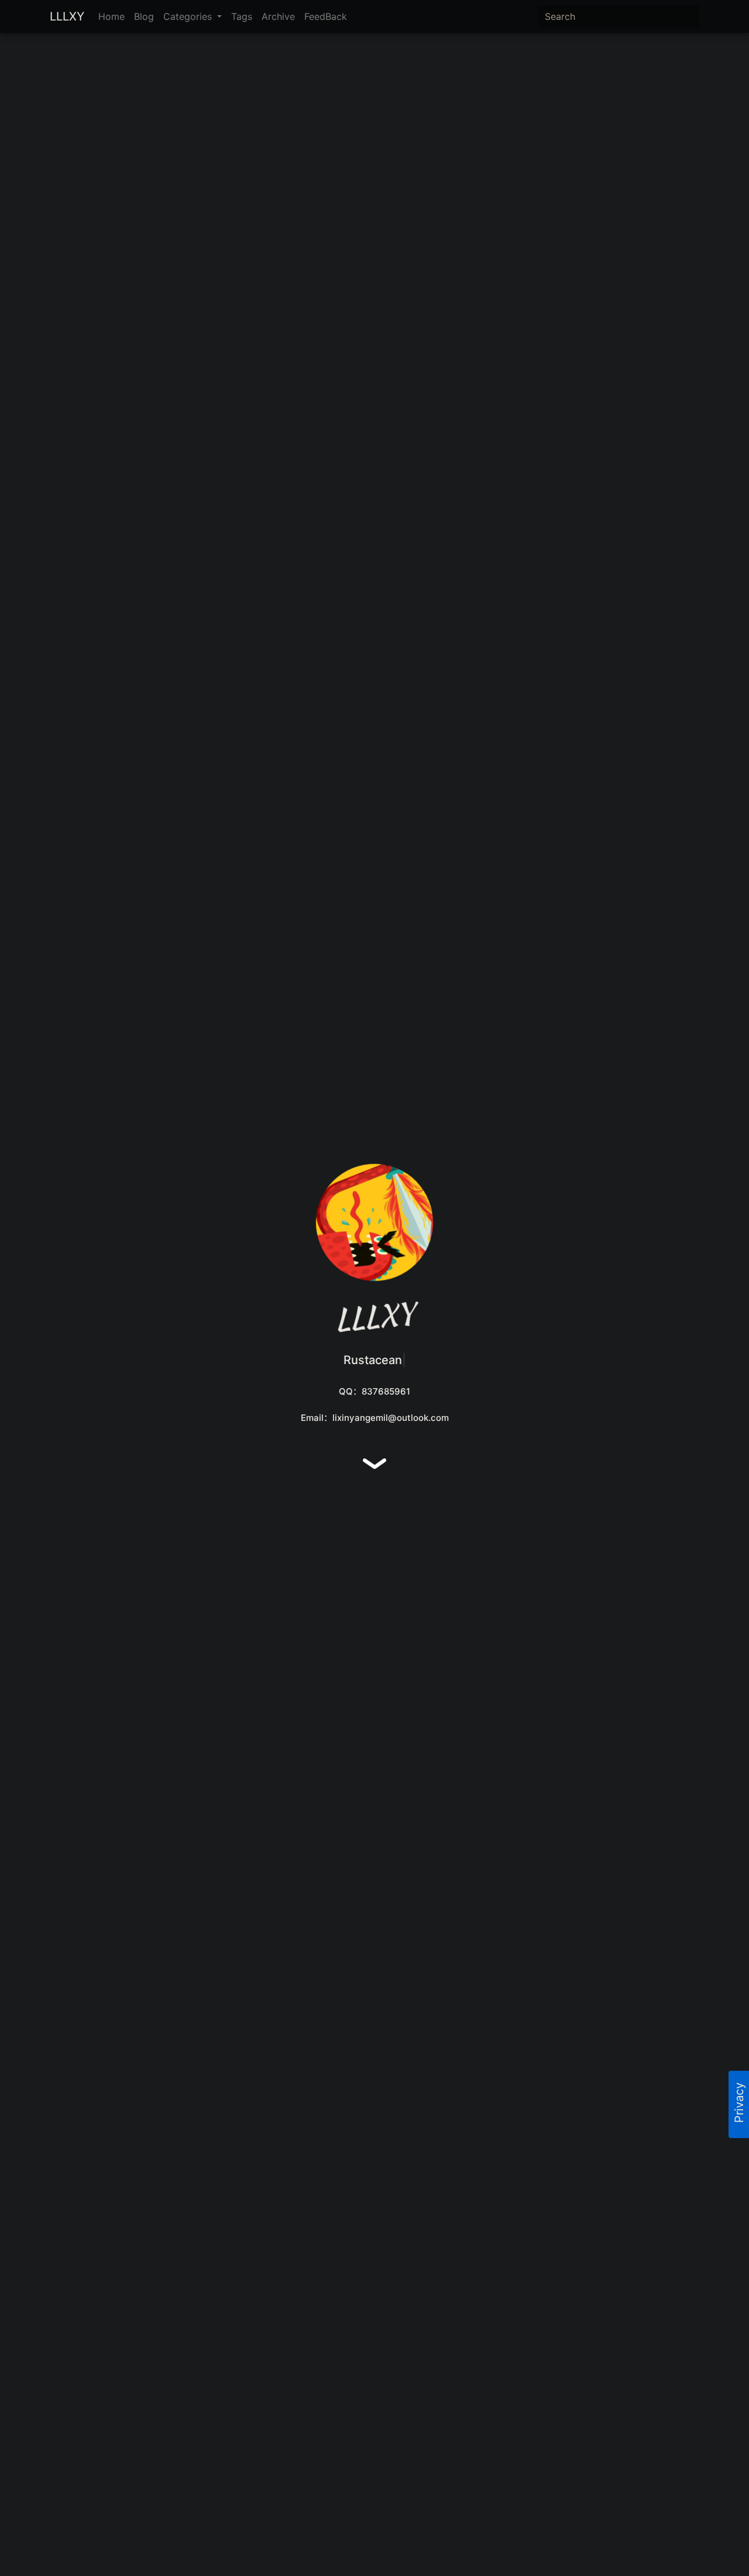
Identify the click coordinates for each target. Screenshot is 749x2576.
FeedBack (326, 16)
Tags (242, 16)
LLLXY (67, 16)
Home (111, 16)
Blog (144, 16)
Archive (278, 16)
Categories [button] (189, 16)
